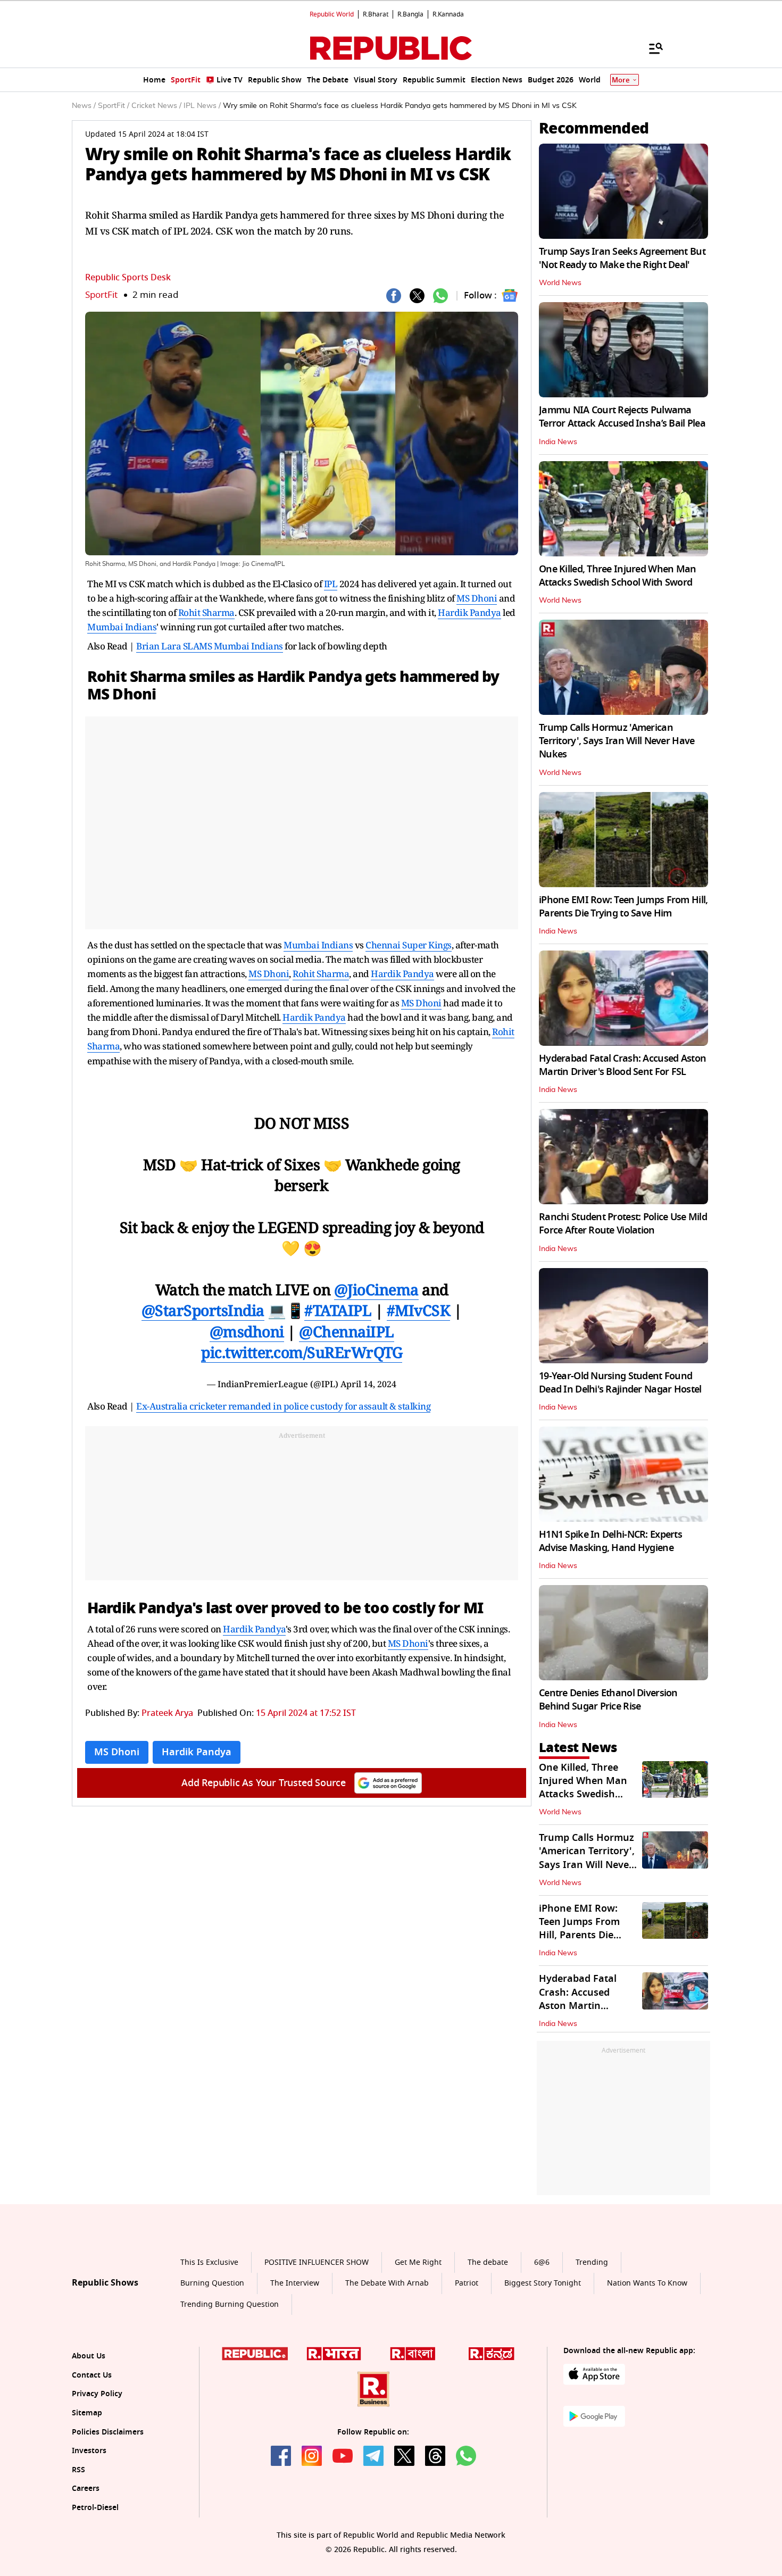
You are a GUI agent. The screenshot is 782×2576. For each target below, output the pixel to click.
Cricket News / (156, 106)
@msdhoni (247, 1331)
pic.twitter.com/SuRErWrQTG (302, 1352)
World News (560, 283)
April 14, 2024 (368, 1384)
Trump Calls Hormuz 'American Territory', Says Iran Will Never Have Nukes (617, 741)
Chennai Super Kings (409, 945)
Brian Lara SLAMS (175, 646)
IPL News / (202, 106)
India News (558, 442)
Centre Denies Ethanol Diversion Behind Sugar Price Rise (608, 1700)
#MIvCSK (419, 1310)
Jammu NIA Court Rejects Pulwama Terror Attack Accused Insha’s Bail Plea (622, 417)
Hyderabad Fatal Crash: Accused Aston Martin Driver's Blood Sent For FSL (622, 1065)
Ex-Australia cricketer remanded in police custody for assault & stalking (283, 1406)
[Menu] (651, 48)
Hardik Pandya (469, 612)
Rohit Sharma (206, 612)
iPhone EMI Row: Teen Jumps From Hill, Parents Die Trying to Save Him (623, 907)
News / (84, 106)
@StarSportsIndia (203, 1310)
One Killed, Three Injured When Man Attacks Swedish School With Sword (618, 576)
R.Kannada (448, 14)
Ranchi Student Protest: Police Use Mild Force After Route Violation (623, 1224)
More (621, 80)
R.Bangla (410, 14)
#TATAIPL (338, 1310)
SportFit (101, 295)
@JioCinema (376, 1289)
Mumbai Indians (122, 627)
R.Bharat (376, 14)
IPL (331, 584)
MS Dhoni (477, 598)
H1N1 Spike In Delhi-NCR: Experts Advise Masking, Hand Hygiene (610, 1541)
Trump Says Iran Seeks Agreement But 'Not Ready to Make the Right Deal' (622, 258)
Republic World (332, 14)
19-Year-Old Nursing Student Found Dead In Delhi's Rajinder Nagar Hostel (620, 1383)
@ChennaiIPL (347, 1331)
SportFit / (114, 106)
